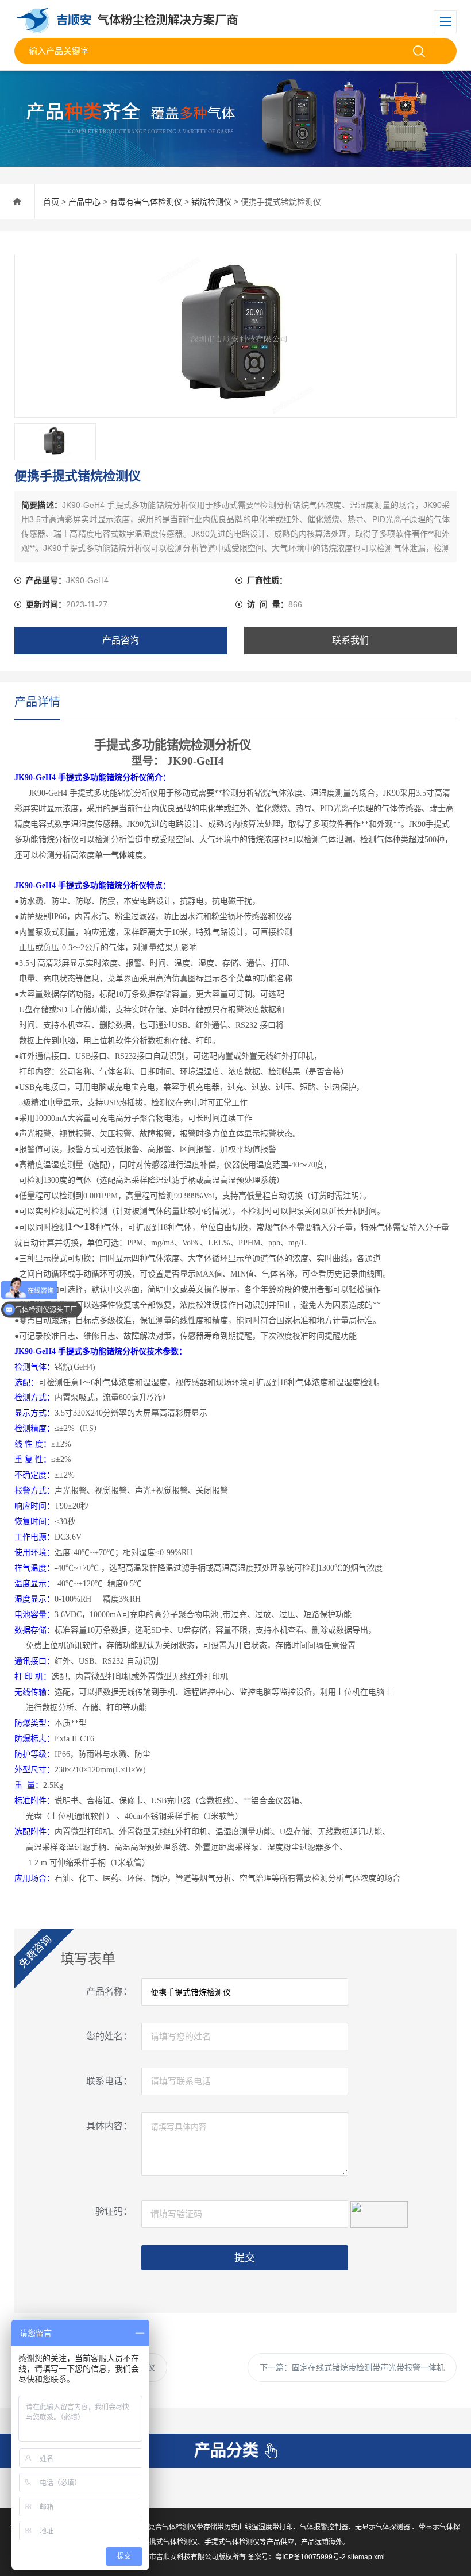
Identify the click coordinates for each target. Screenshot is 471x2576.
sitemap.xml (366, 2557)
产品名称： (109, 1991)
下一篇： (352, 2367)
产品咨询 (121, 640)
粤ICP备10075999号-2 (310, 2557)
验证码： (114, 2211)
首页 (51, 202)
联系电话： (109, 2081)
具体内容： (109, 2126)
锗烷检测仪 (211, 202)
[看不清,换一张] (379, 2213)
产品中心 (84, 202)
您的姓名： (109, 2036)
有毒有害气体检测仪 (146, 202)
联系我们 (350, 640)
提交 (245, 2258)
